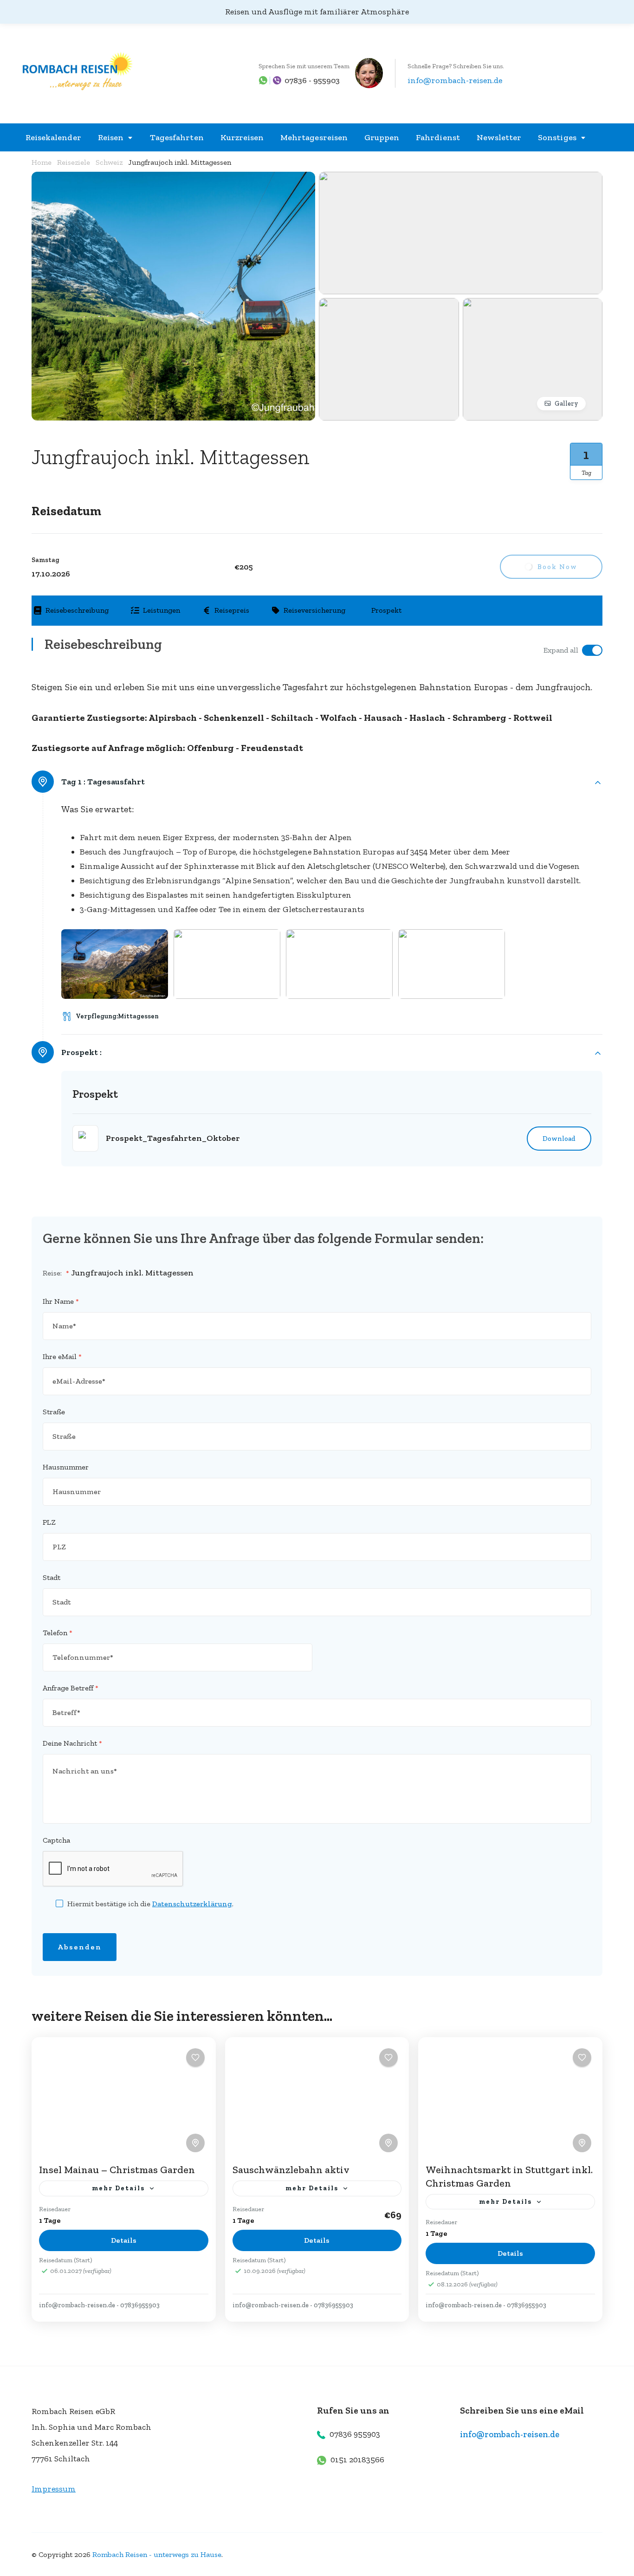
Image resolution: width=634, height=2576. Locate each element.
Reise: (56, 1273)
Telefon (58, 1633)
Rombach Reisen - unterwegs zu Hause (157, 2554)
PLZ (49, 1522)
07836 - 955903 (312, 80)
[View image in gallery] (173, 179)
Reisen (111, 137)
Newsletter (499, 137)
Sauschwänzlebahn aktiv (291, 2170)
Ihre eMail (62, 1356)
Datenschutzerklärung (192, 1904)
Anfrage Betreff (71, 1688)
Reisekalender (53, 137)
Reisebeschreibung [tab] (77, 610)
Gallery (566, 404)
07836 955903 (355, 2434)
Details (124, 2240)
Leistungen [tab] (162, 610)
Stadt (52, 1577)
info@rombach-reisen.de (455, 80)
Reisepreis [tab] (232, 610)
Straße (54, 1412)
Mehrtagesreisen (314, 137)
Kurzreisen (242, 137)
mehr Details (118, 2188)
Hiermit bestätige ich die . (150, 1904)
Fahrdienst (438, 137)
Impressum (54, 2489)
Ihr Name (61, 1301)
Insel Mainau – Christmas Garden (117, 2170)
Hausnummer (66, 1467)
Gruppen (382, 137)
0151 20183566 (357, 2459)
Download (559, 1139)
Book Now (557, 567)
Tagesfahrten (177, 137)
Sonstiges (557, 137)
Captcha (56, 1840)
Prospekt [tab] (386, 610)
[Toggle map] (195, 2143)
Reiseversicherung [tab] (314, 610)
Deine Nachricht (72, 1743)
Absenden (80, 1947)
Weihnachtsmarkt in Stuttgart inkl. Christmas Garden (509, 2176)
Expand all (561, 650)
